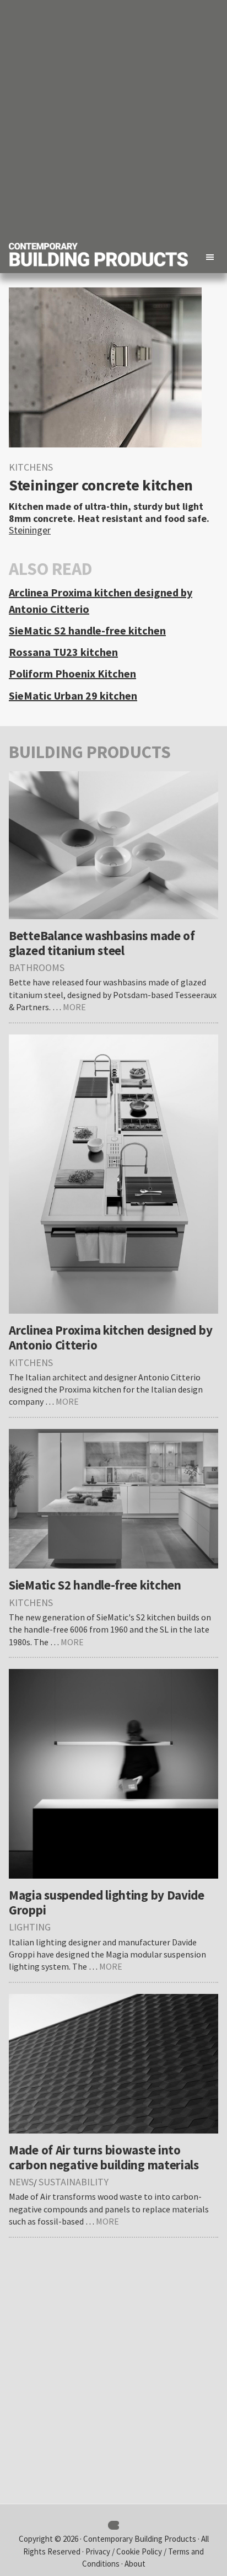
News (21, 2182)
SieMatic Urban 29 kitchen (73, 695)
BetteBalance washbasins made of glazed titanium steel (102, 943)
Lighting (30, 1927)
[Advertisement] (113, 119)
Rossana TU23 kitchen (63, 652)
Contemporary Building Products (140, 2539)
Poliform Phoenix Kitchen (72, 673)
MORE (74, 1007)
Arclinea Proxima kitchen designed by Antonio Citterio (110, 1337)
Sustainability (74, 2182)
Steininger (30, 530)
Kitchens (31, 467)
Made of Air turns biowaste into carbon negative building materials (104, 2157)
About (135, 2564)
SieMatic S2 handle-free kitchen (87, 630)
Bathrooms (37, 967)
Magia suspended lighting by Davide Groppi (107, 1902)
